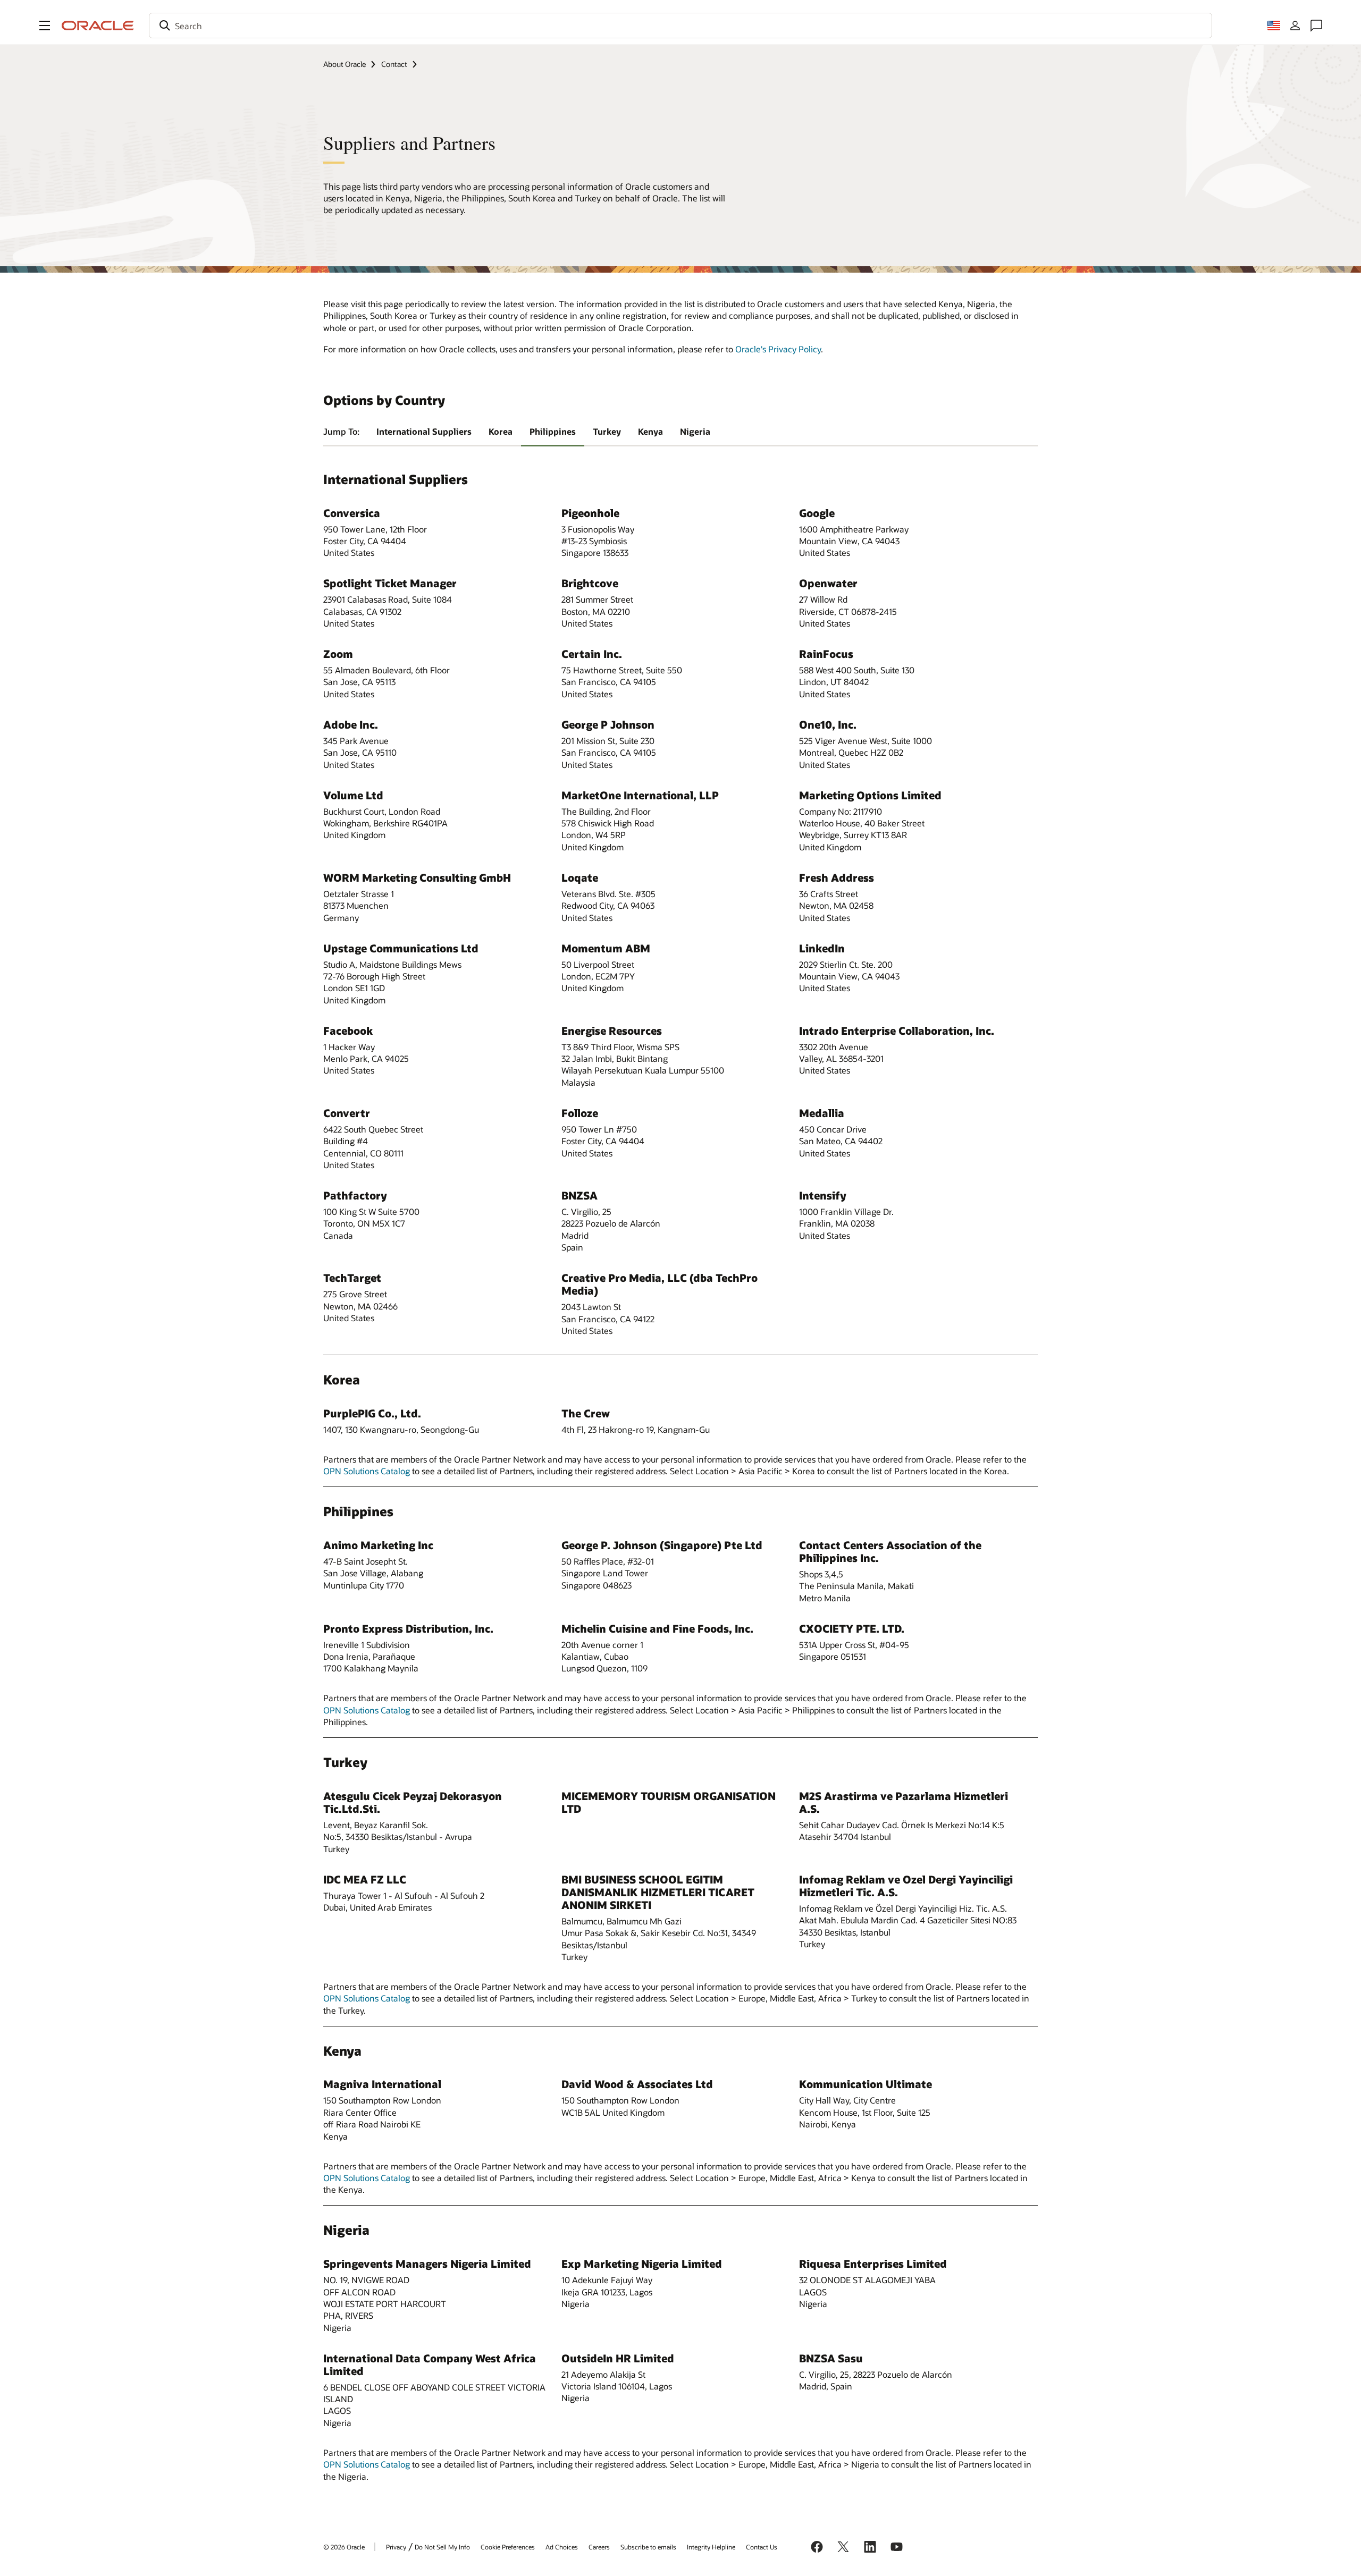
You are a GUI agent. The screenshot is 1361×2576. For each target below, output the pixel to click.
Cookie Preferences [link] (508, 2547)
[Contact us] (1316, 26)
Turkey (607, 431)
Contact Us (762, 2547)
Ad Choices (562, 2547)
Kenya (650, 431)
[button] (45, 26)
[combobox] (680, 26)
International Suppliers (424, 431)
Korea (501, 431)
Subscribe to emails (648, 2547)
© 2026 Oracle (344, 2547)
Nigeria (695, 431)
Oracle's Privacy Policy (778, 349)
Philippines (553, 431)
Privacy (396, 2547)
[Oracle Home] (98, 26)
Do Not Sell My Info (442, 2547)
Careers (599, 2547)
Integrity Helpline (711, 2547)
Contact (394, 64)
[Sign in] (1295, 26)
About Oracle (345, 64)
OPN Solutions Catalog (367, 1471)
